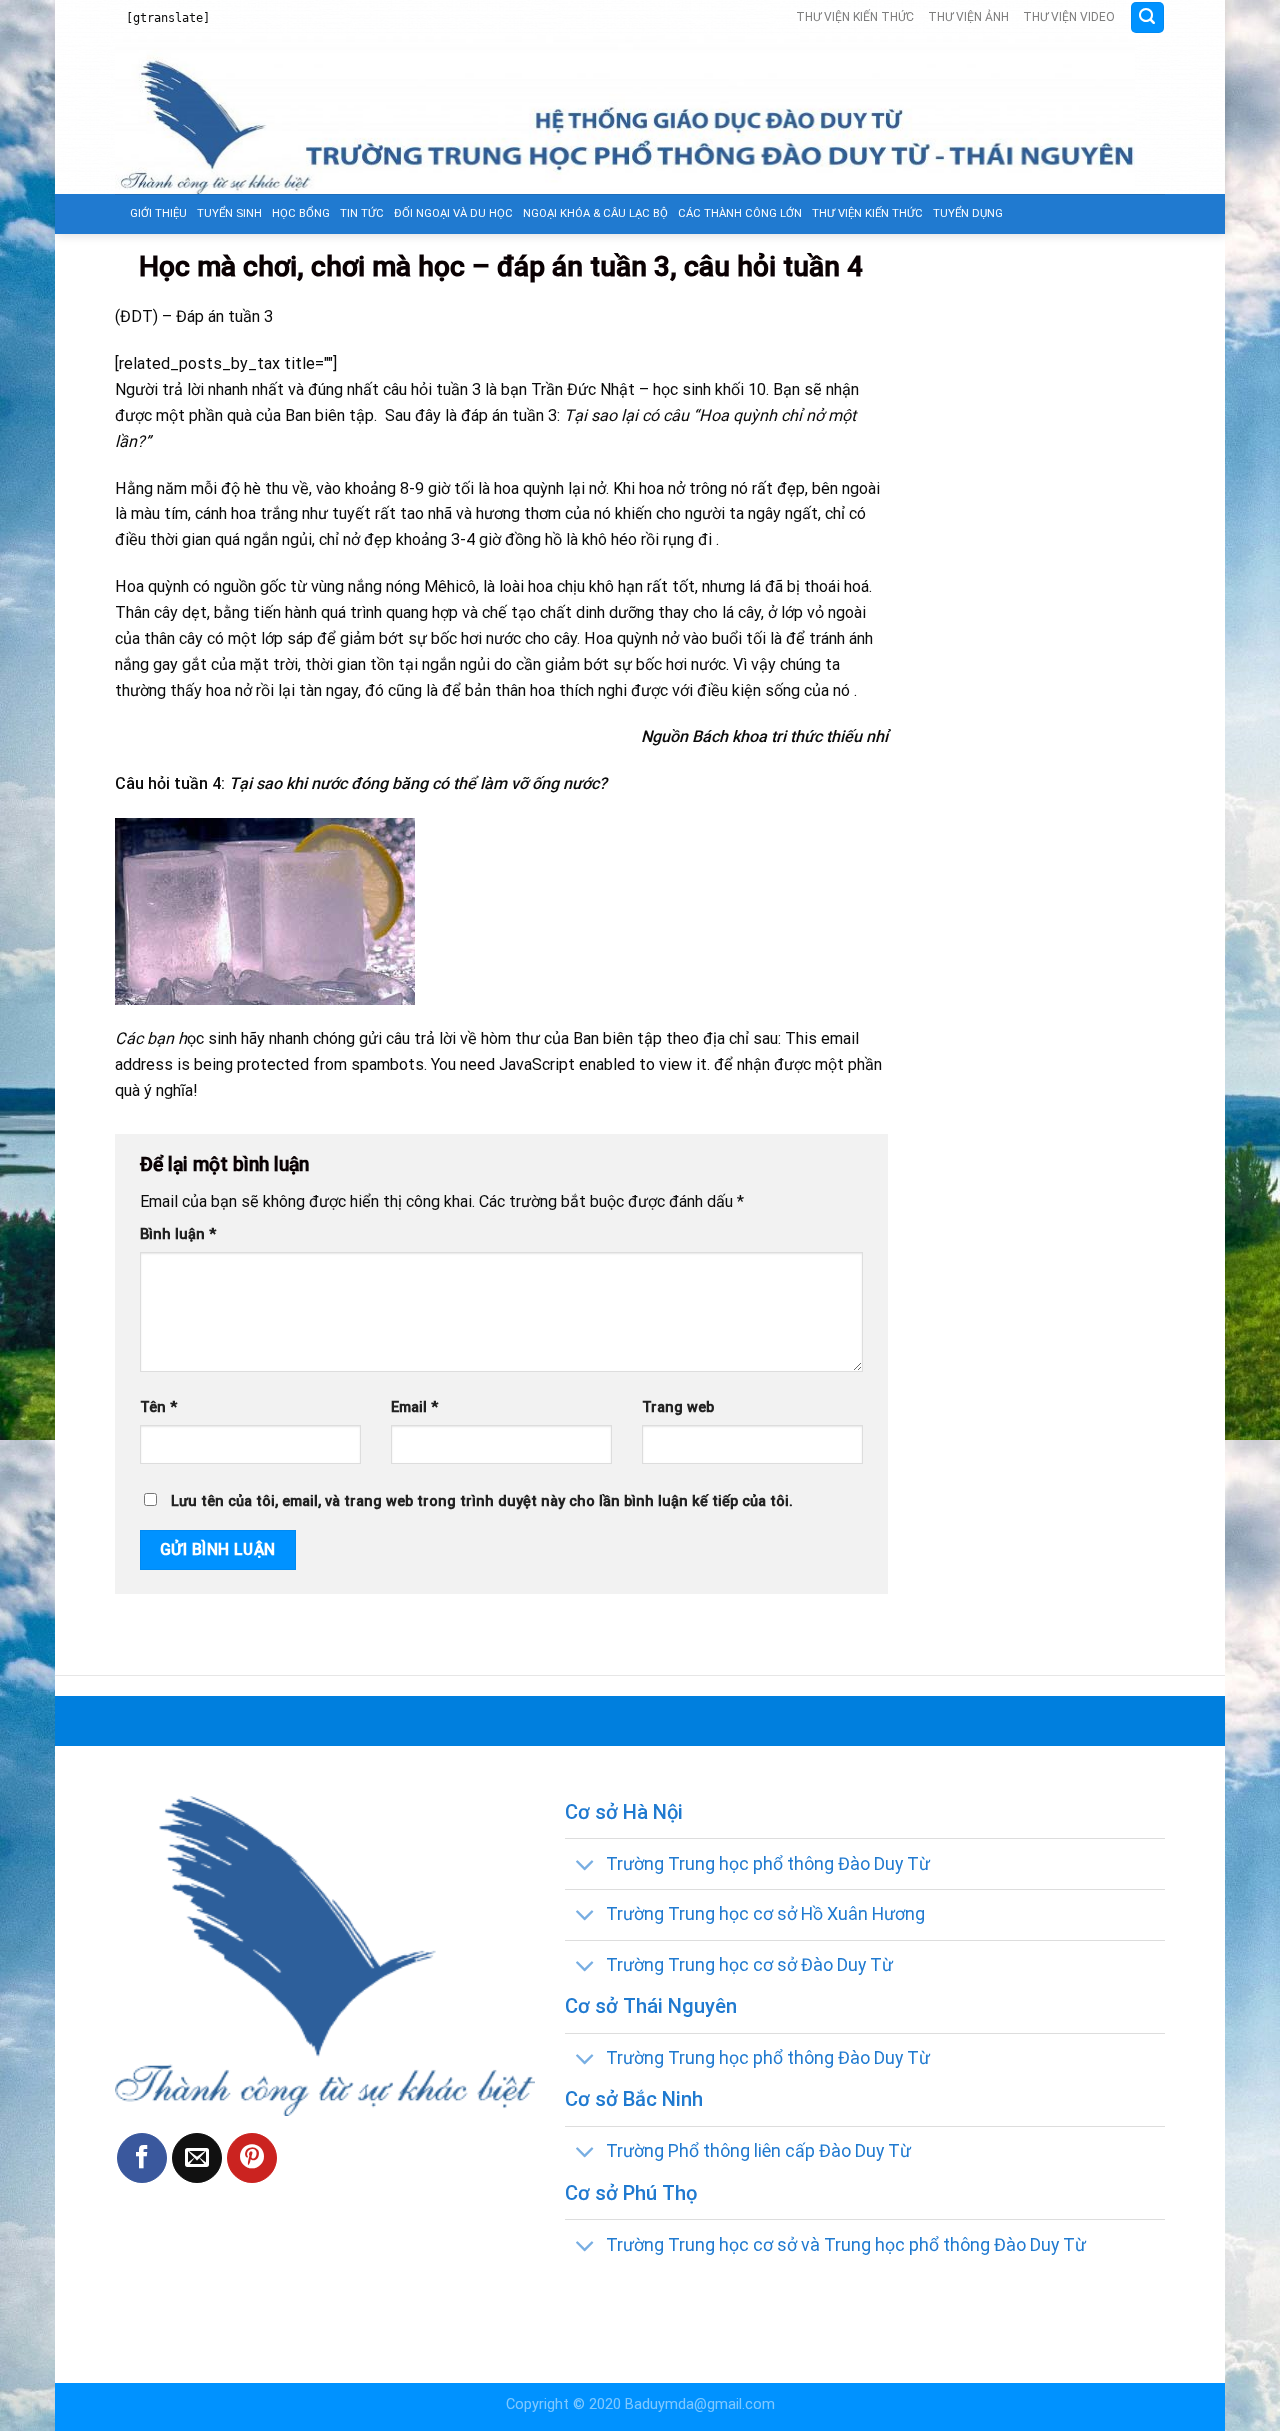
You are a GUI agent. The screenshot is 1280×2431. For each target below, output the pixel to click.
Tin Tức (362, 213)
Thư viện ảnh (968, 17)
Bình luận (178, 1234)
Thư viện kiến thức (855, 17)
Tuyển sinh (229, 213)
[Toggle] (585, 1865)
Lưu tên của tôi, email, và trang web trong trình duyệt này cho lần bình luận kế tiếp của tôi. (482, 1501)
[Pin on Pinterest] (252, 2158)
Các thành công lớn (740, 213)
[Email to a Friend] (197, 2158)
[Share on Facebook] (142, 2158)
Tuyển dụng (968, 213)
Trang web (678, 1407)
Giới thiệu (158, 213)
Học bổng (301, 213)
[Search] (1147, 17)
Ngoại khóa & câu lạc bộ (595, 213)
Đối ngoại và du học (453, 213)
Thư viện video (1069, 17)
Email (414, 1407)
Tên (158, 1407)
